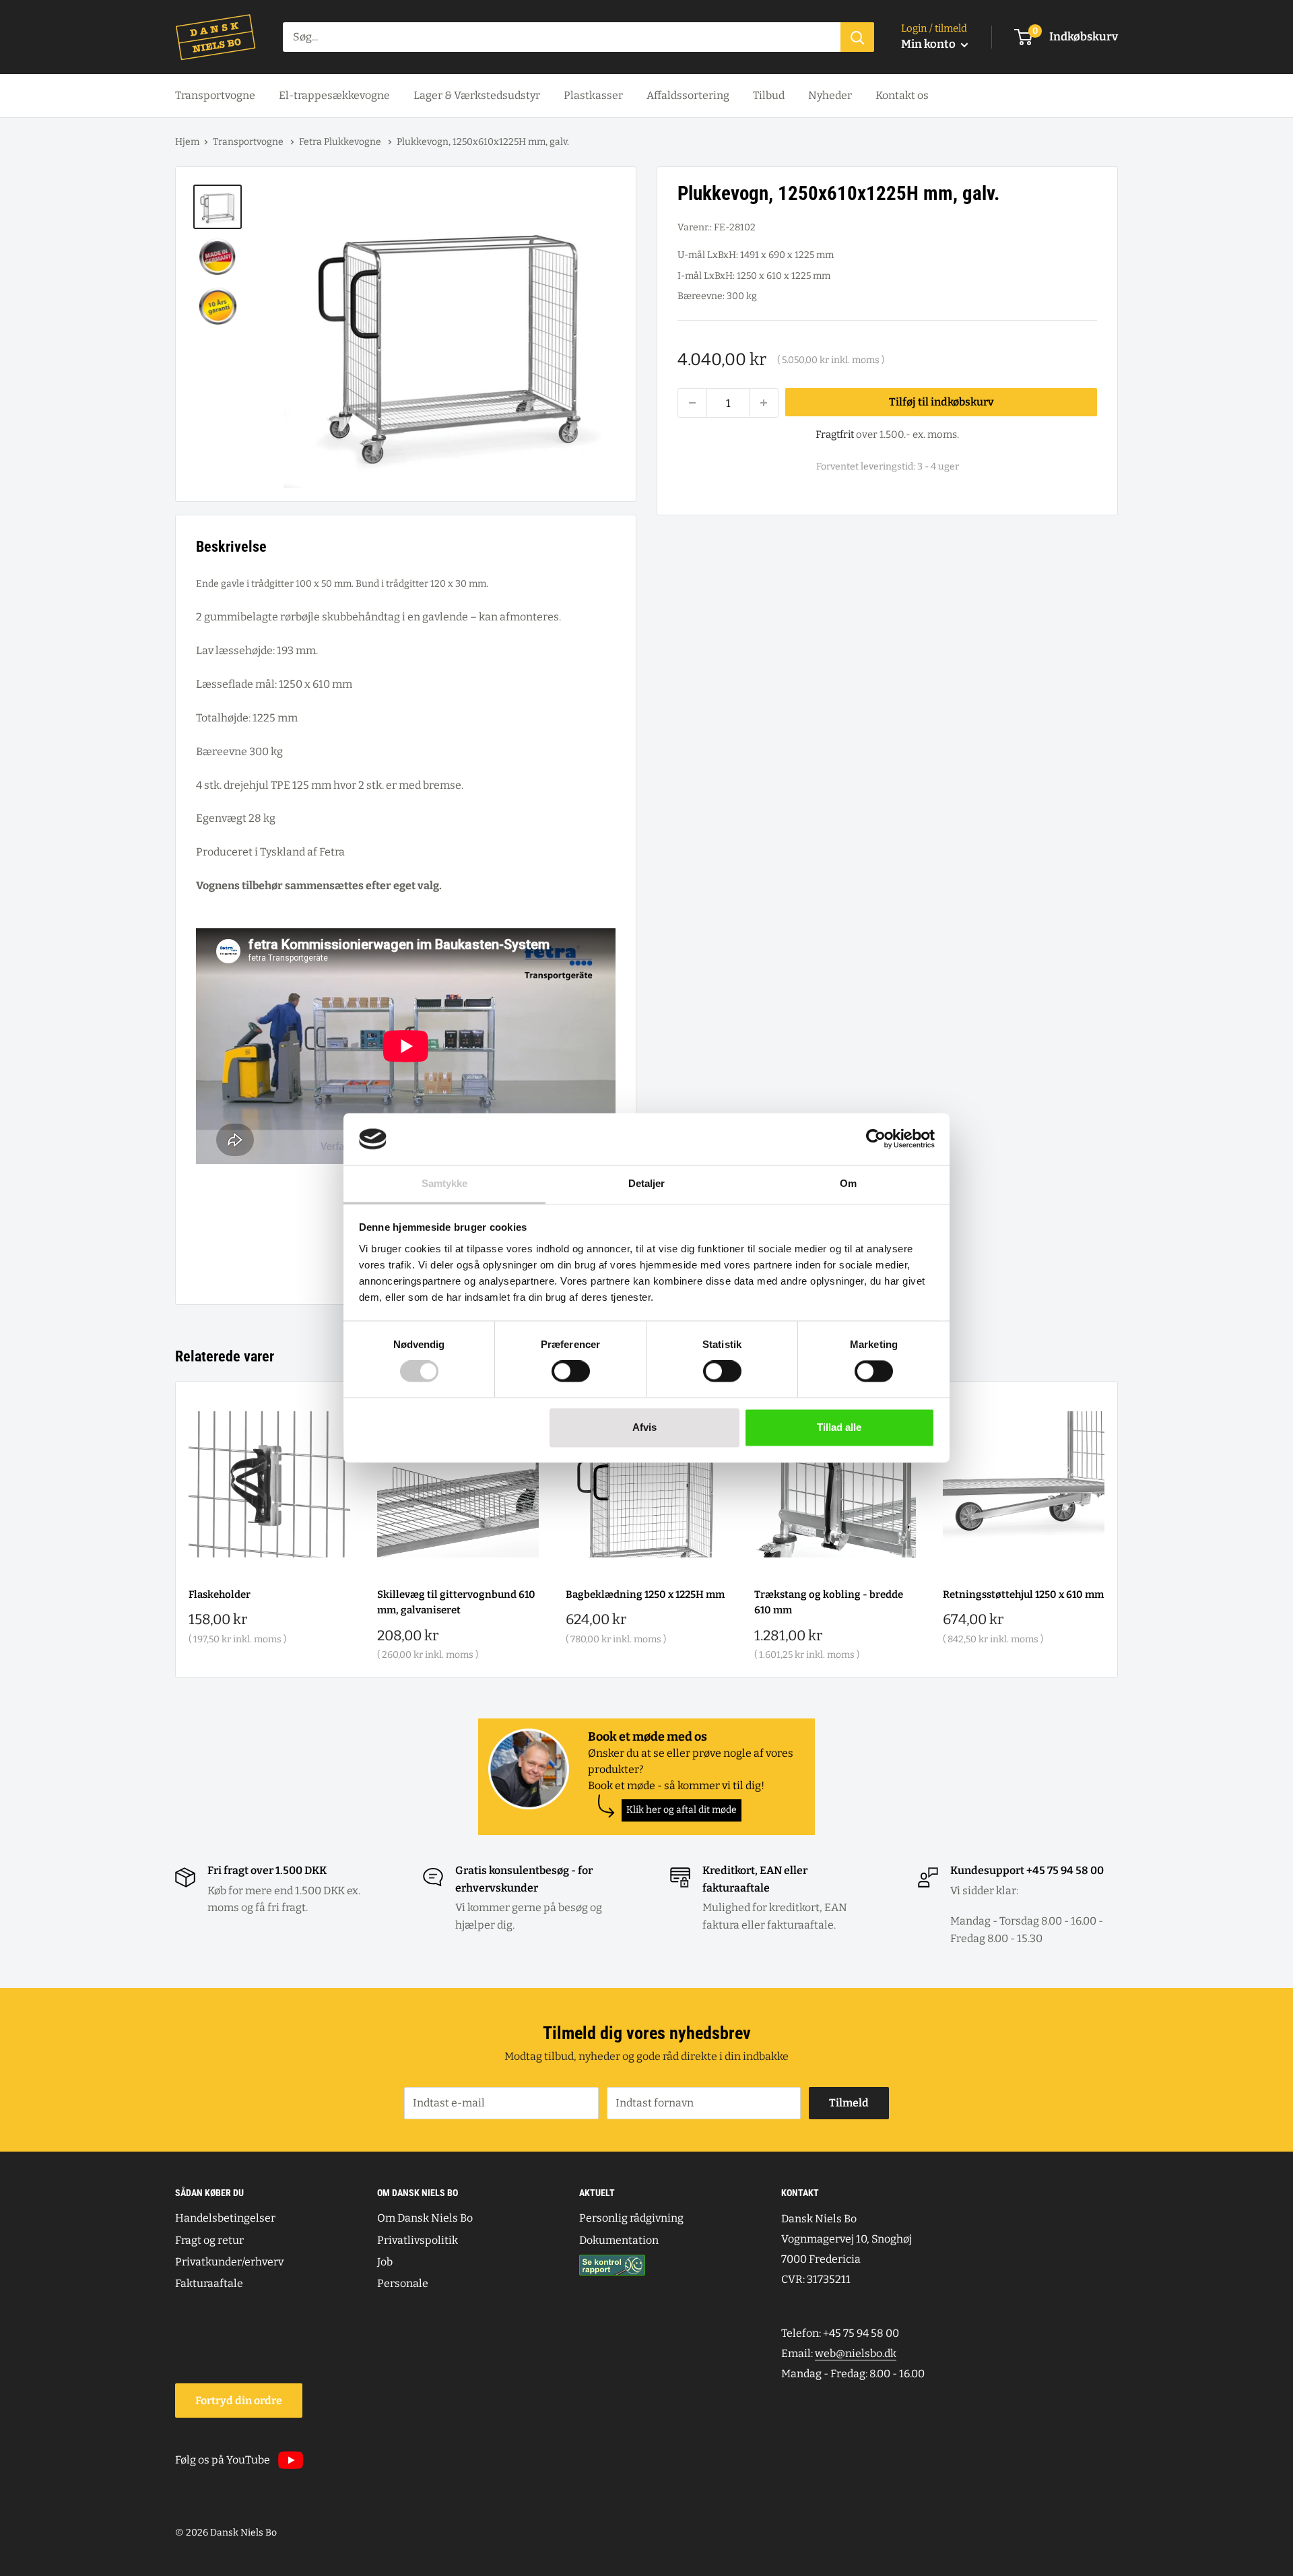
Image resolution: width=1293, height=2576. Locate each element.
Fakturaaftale (209, 2283)
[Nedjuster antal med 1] (692, 403)
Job (385, 2262)
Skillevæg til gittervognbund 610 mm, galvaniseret (456, 1602)
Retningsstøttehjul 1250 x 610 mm (1023, 1595)
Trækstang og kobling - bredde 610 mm (829, 1602)
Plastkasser (593, 95)
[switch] (571, 1372)
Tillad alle (839, 1427)
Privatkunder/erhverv (229, 2262)
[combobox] (562, 37)
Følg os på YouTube (223, 2460)
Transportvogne (215, 95)
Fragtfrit (835, 434)
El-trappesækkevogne (334, 95)
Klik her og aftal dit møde (682, 1810)
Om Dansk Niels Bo (425, 2218)
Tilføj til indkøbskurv (941, 402)
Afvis (644, 1427)
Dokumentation (619, 2240)
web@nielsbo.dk (856, 2353)
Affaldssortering (688, 95)
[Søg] (857, 37)
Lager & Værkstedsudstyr (477, 95)
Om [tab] (848, 1183)
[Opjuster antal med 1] (764, 403)
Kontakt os (902, 95)
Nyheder (830, 95)
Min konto (929, 44)
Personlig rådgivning (631, 2218)
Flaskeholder (220, 1595)
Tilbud (769, 95)
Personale (403, 2283)
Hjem (187, 142)
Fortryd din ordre (239, 2401)
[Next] (1118, 1529)
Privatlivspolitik (418, 2240)
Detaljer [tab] (647, 1183)
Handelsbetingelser (225, 2218)
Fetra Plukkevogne (341, 142)
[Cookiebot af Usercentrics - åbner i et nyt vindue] (876, 1139)
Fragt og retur (209, 2240)
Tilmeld (849, 2103)
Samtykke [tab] (445, 1183)
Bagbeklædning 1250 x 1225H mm (645, 1595)
